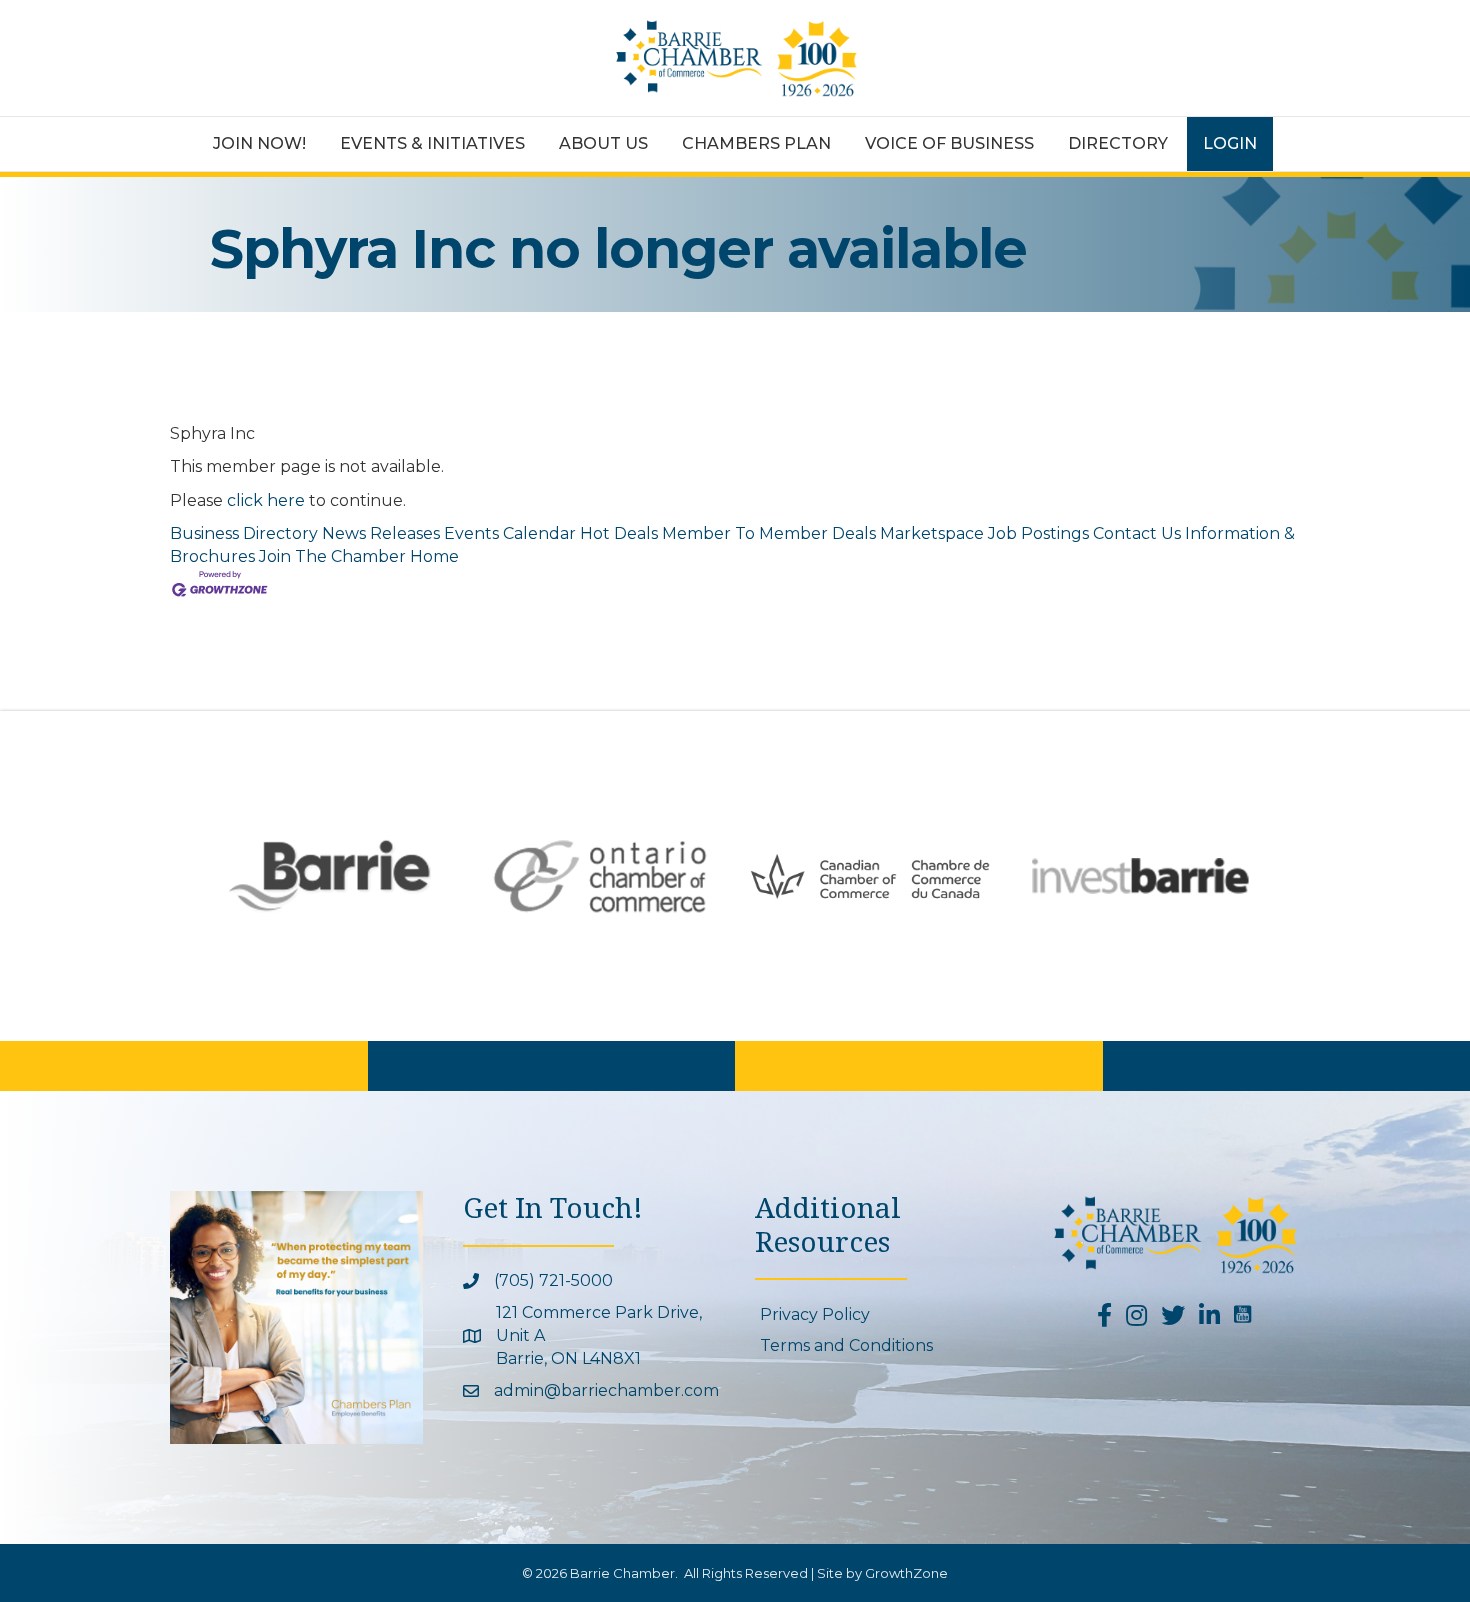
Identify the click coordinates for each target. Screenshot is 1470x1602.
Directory (1118, 143)
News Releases (381, 533)
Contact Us (1137, 533)
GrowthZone (906, 1573)
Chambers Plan (756, 143)
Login (1230, 143)
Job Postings (1038, 533)
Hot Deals (619, 533)
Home (434, 556)
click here (266, 500)
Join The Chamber (332, 556)
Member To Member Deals (769, 533)
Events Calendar (510, 533)
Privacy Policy (815, 1314)
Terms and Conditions (846, 1345)
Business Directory (244, 533)
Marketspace (932, 533)
